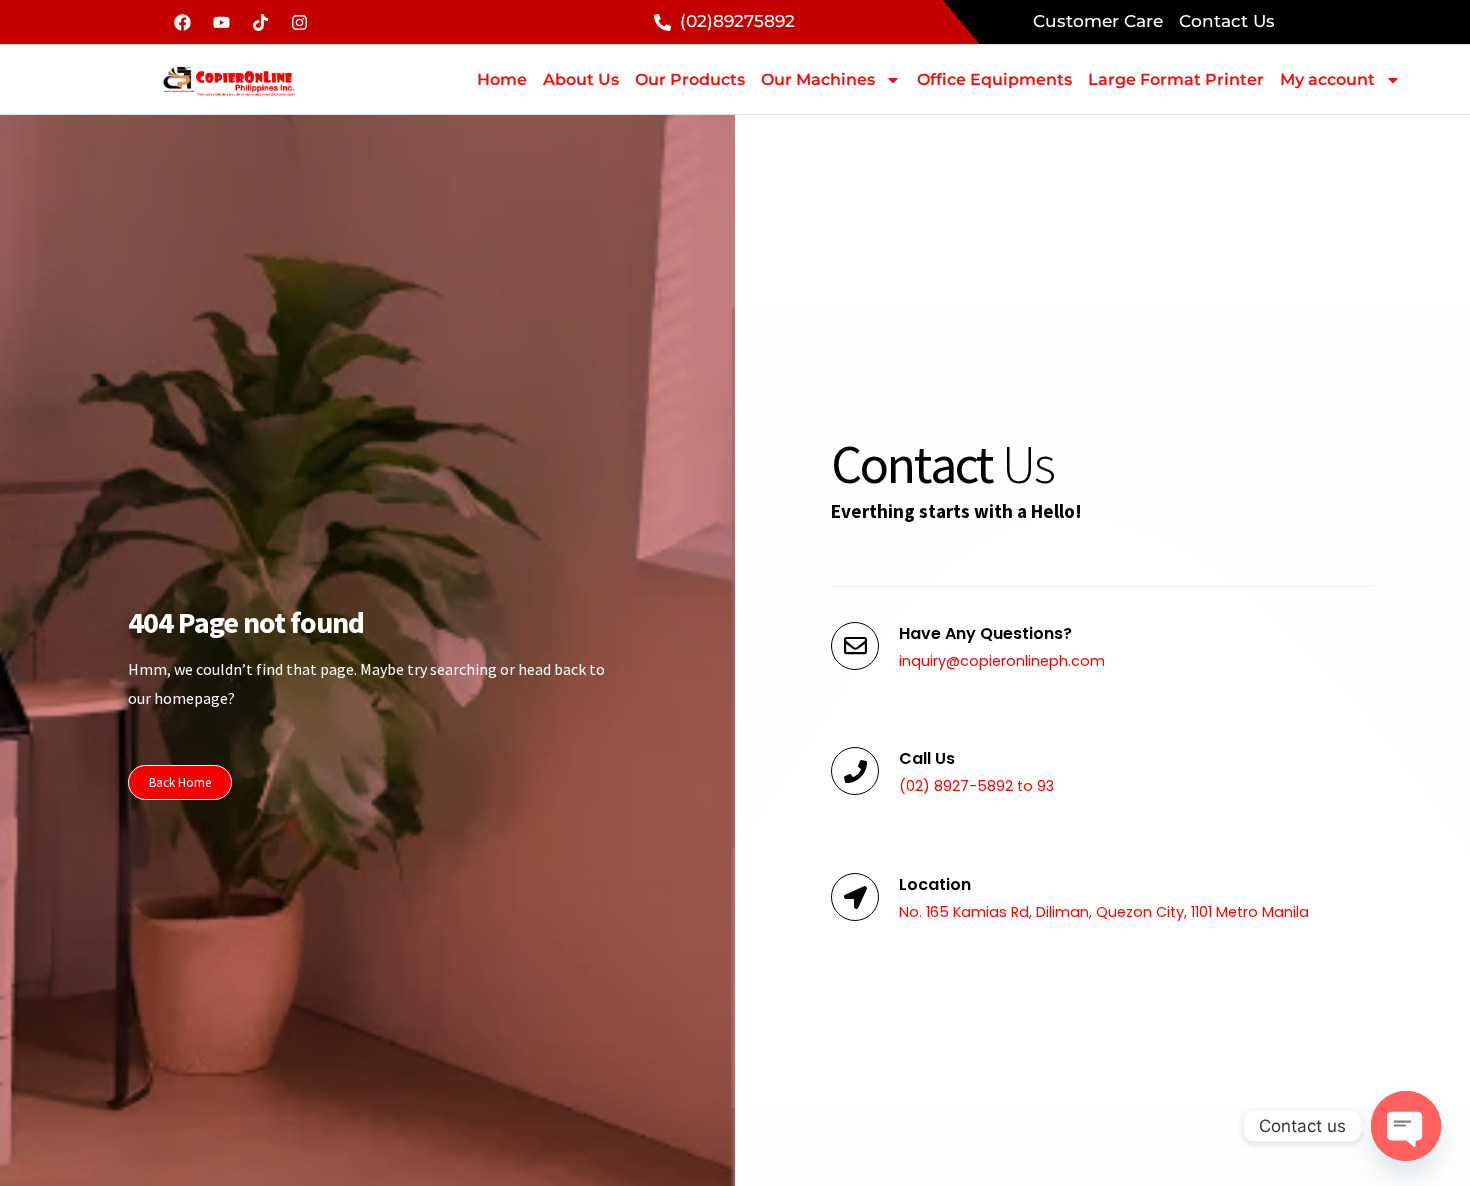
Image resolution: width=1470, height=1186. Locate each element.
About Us (581, 79)
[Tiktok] (260, 22)
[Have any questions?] (855, 646)
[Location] (855, 897)
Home (502, 79)
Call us (927, 758)
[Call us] (855, 771)
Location (935, 884)
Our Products (690, 79)
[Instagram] (299, 22)
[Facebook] (182, 22)
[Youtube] (221, 22)
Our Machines (818, 79)
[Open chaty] (1406, 1126)
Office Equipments (994, 79)
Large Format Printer (1176, 79)
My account (1327, 79)
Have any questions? (985, 633)
